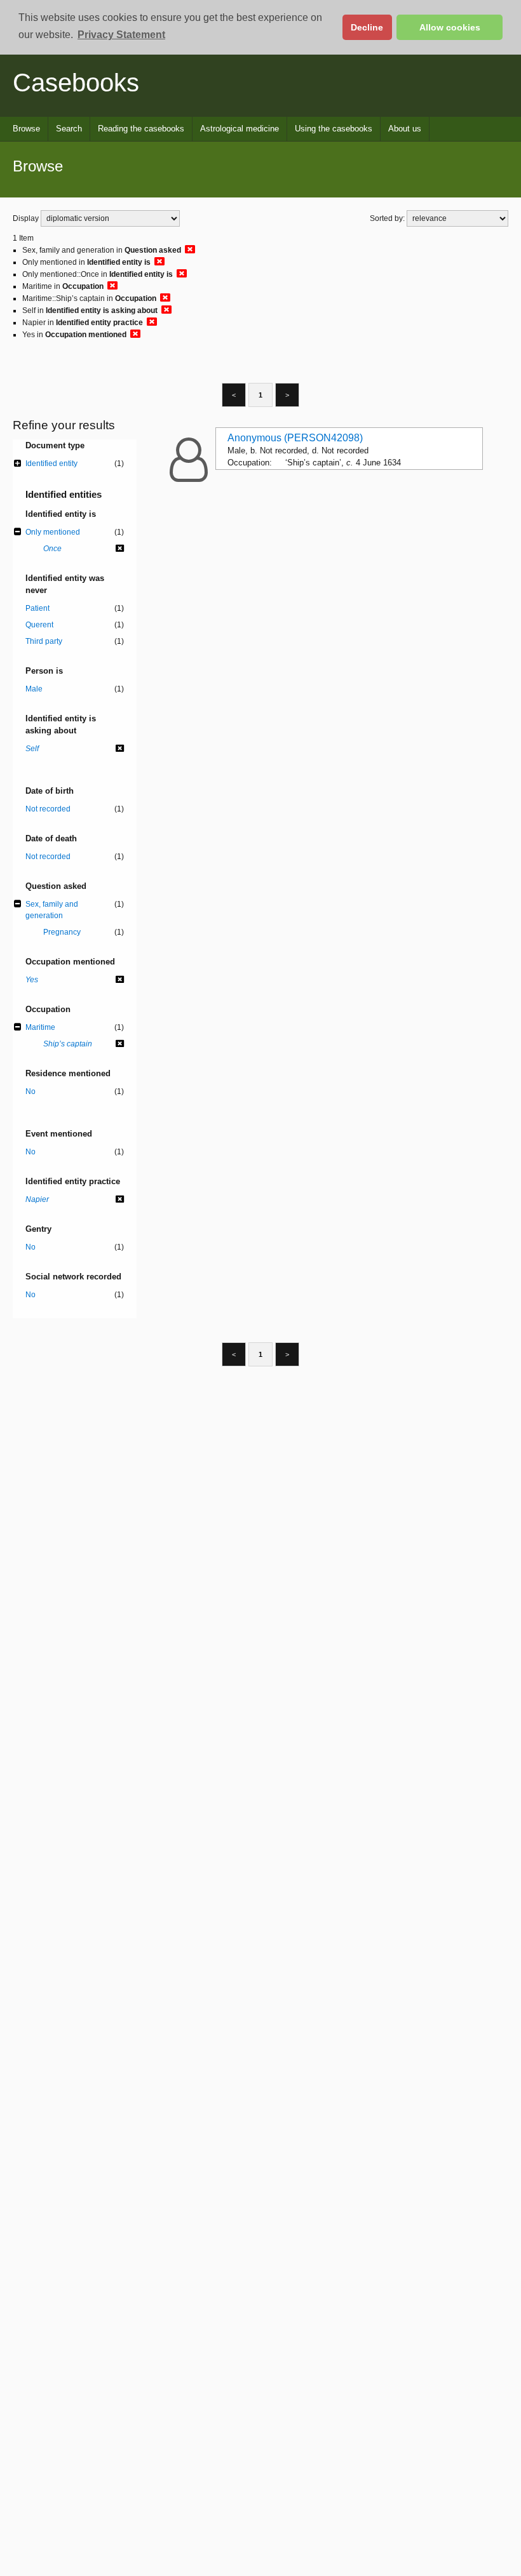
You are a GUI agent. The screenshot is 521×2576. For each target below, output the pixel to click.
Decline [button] (367, 27)
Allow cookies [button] (450, 27)
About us (405, 129)
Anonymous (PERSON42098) (295, 438)
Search (69, 129)
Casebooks (76, 83)
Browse (26, 129)
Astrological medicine (240, 129)
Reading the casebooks (141, 129)
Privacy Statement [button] (121, 35)
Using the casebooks (334, 129)
